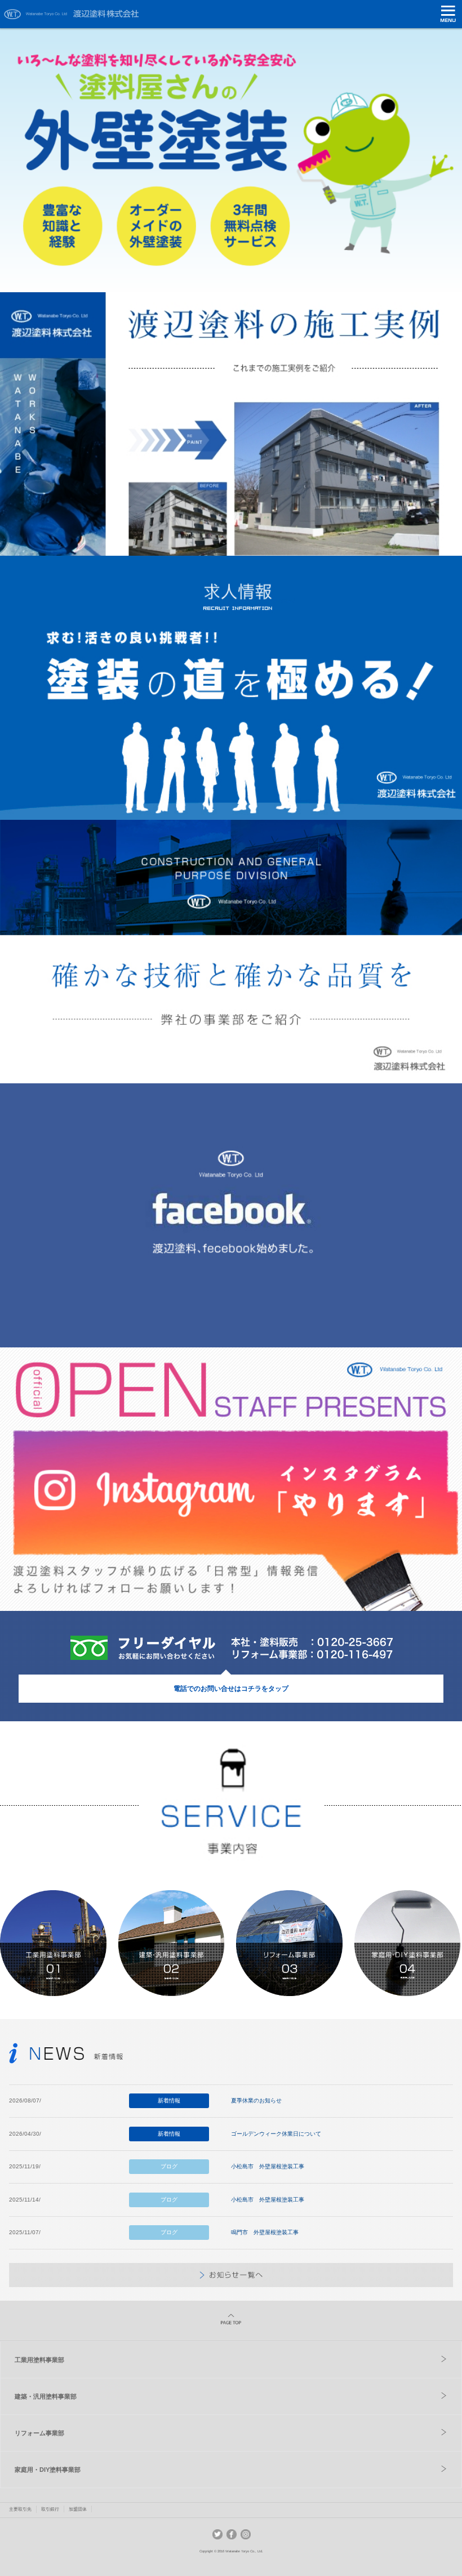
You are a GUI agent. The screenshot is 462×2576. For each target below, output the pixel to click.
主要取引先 (20, 2509)
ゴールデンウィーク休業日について (276, 2134)
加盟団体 (78, 2509)
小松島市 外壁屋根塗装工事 (268, 2166)
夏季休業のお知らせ (256, 2100)
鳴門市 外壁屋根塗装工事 (265, 2232)
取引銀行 (50, 2509)
